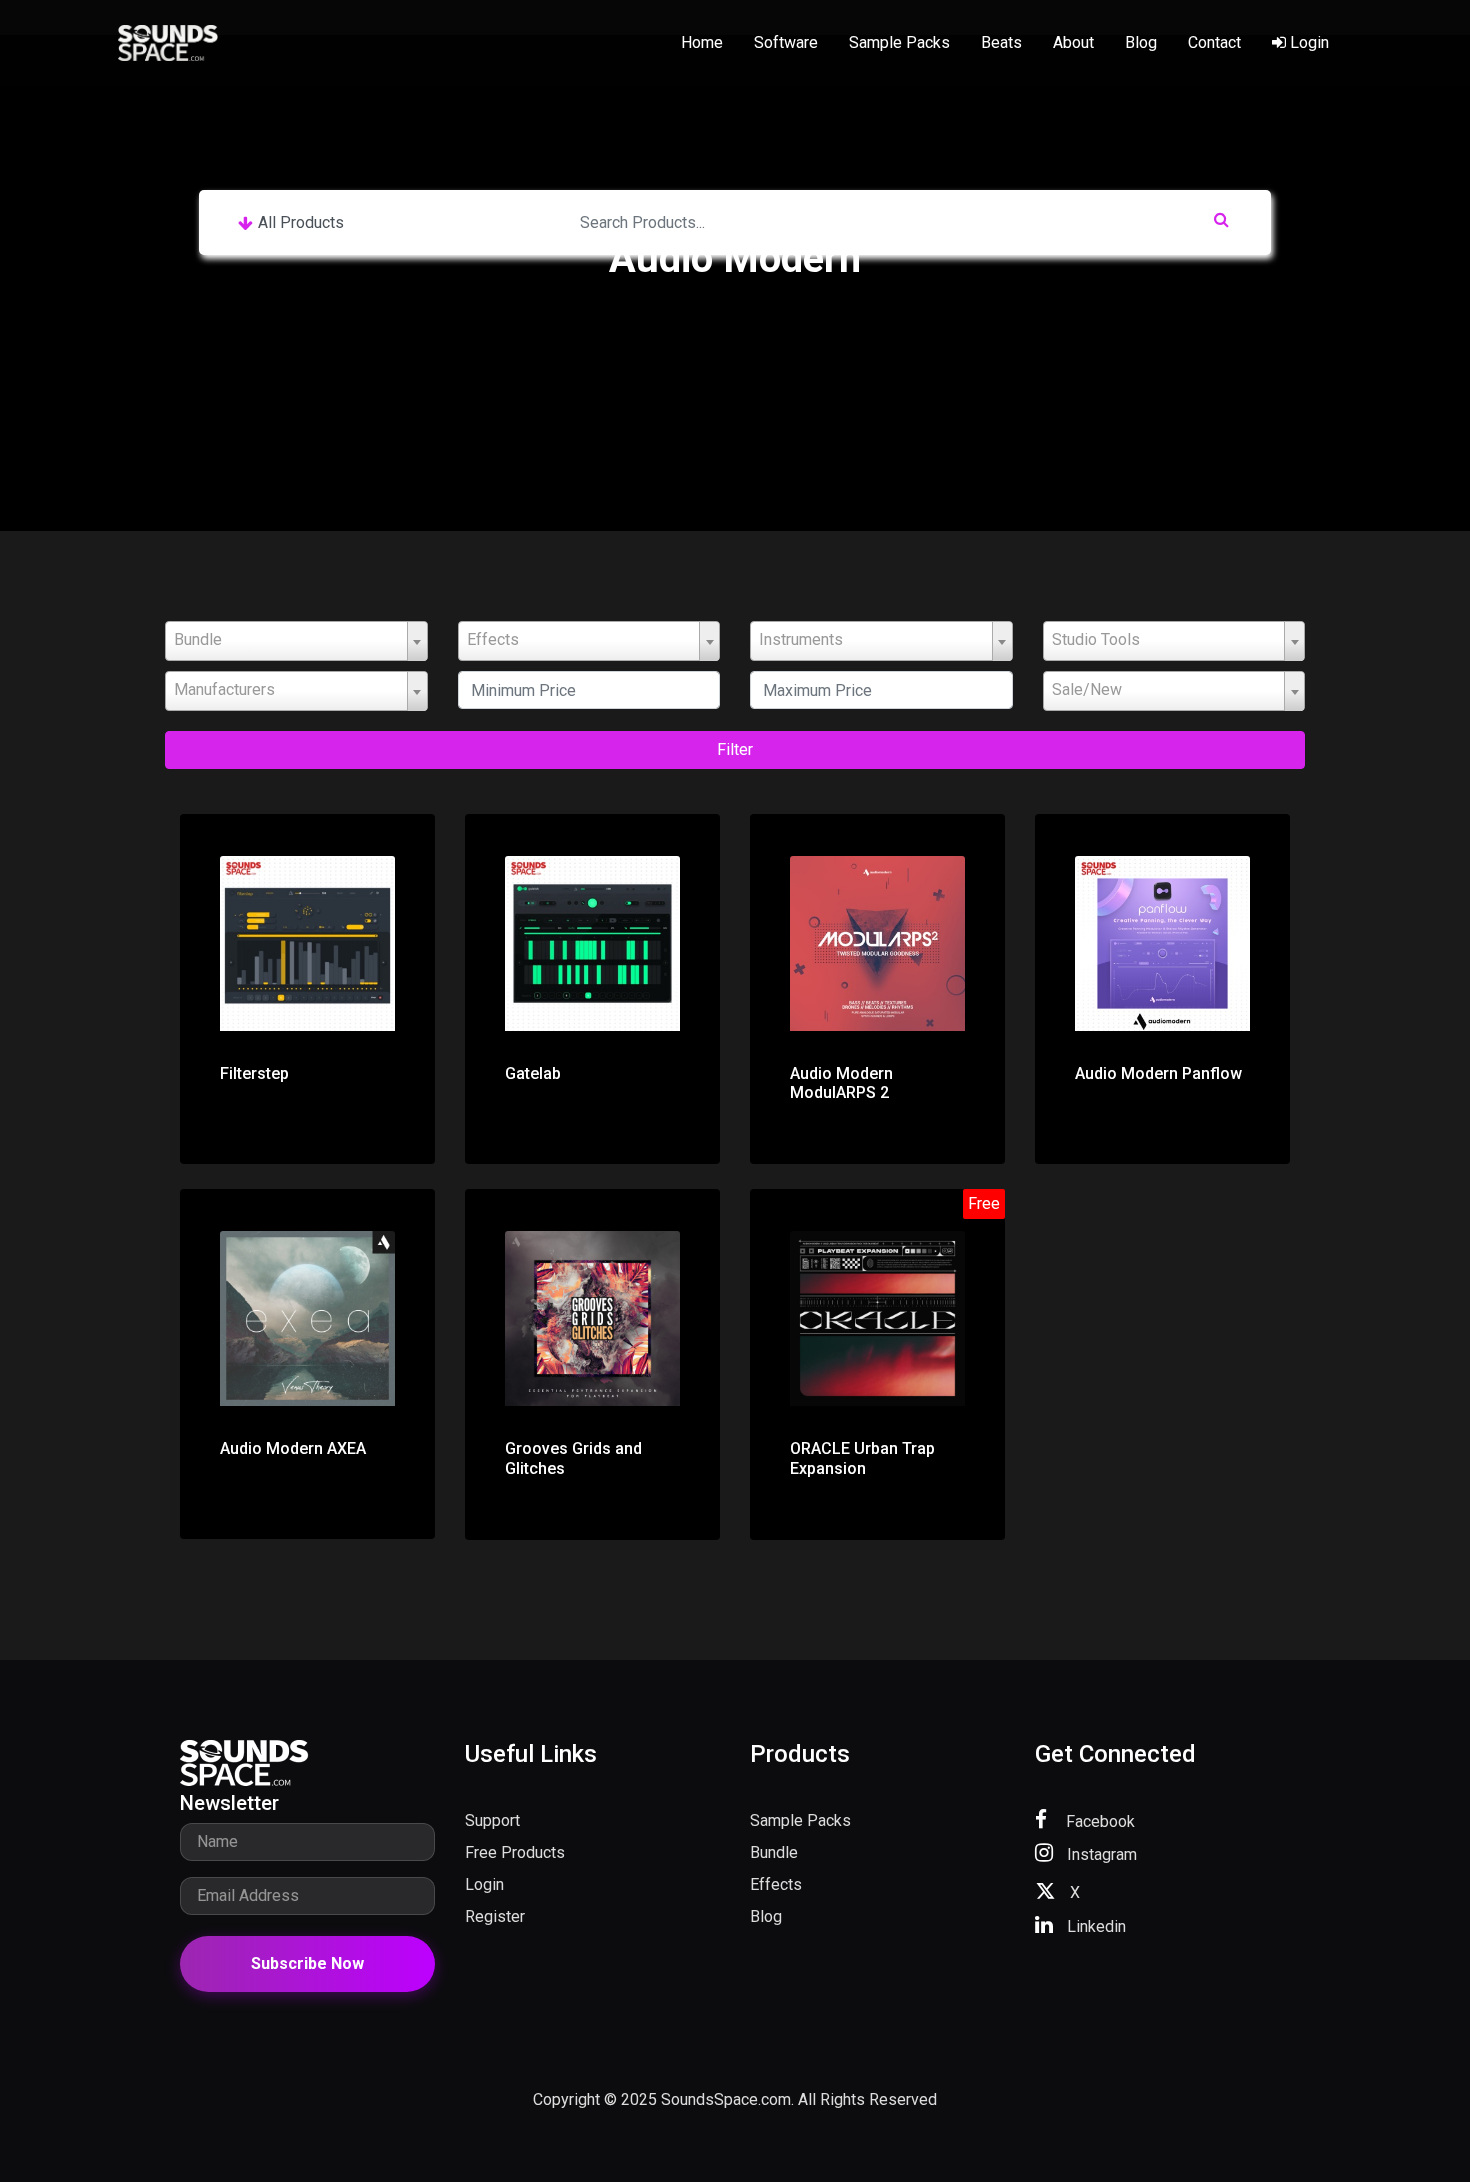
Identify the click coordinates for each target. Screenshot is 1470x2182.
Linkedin (1094, 1926)
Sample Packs (899, 42)
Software (786, 42)
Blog (1141, 42)
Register (495, 1916)
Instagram (1100, 1854)
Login (1307, 42)
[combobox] (296, 641)
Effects (776, 1884)
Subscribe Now (307, 1963)
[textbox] (296, 640)
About (1073, 42)
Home (702, 42)
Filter (735, 749)
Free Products (515, 1852)
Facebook (1098, 1821)
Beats (1001, 42)
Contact (1214, 42)
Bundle (774, 1852)
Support (492, 1820)
